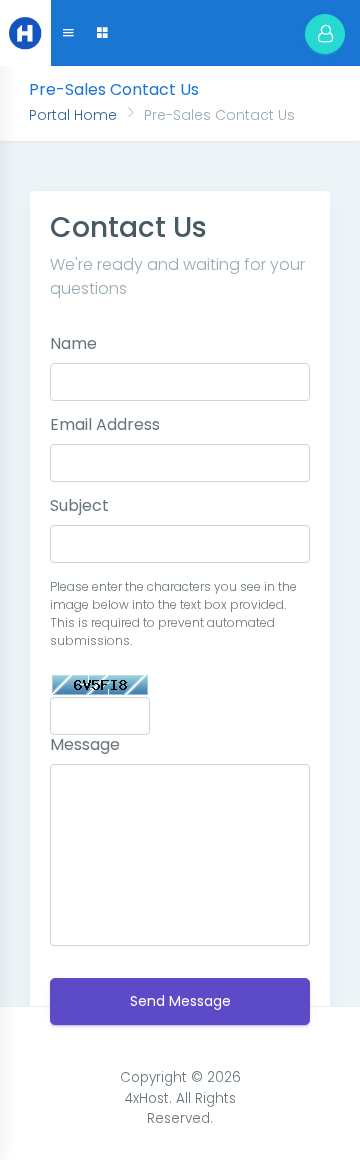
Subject (79, 505)
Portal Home (73, 115)
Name (73, 343)
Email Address (105, 424)
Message (85, 744)
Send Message (180, 1001)
